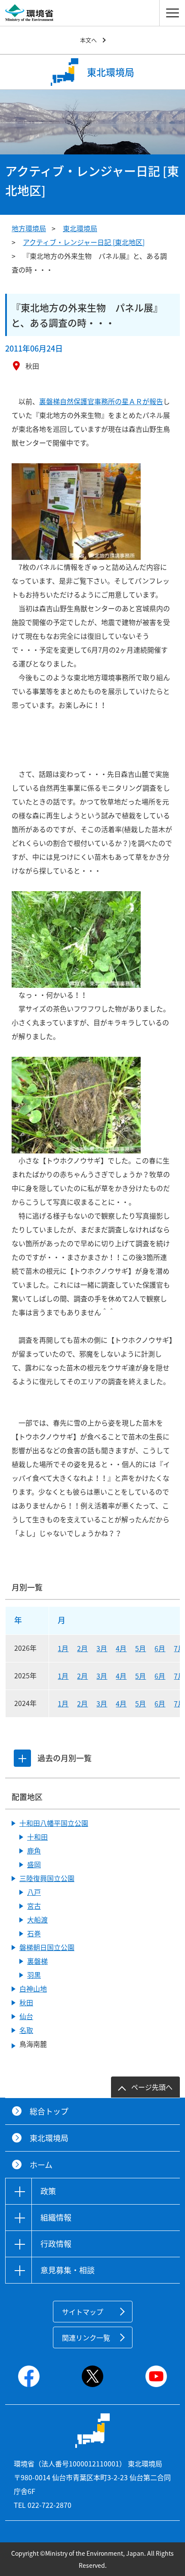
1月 (63, 1648)
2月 (82, 1648)
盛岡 (34, 1864)
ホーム (41, 2165)
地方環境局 (29, 228)
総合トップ (49, 2111)
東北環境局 (80, 228)
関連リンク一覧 (86, 2337)
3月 (102, 1648)
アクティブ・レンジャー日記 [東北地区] (84, 242)
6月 (160, 1648)
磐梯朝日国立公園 (47, 1947)
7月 (179, 1648)
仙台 (26, 2016)
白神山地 (33, 1989)
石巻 (34, 1933)
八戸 (34, 1892)
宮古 (34, 1906)
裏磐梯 (37, 1961)
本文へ (88, 40)
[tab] (22, 1758)
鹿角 (34, 1850)
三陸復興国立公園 (47, 1878)
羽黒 (34, 1975)
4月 (121, 1648)
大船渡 (37, 1919)
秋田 (26, 2002)
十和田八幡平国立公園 (54, 1823)
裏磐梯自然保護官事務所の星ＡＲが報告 (101, 401)
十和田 (37, 1837)
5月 (140, 1648)
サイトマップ (83, 2312)
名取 (26, 2030)
